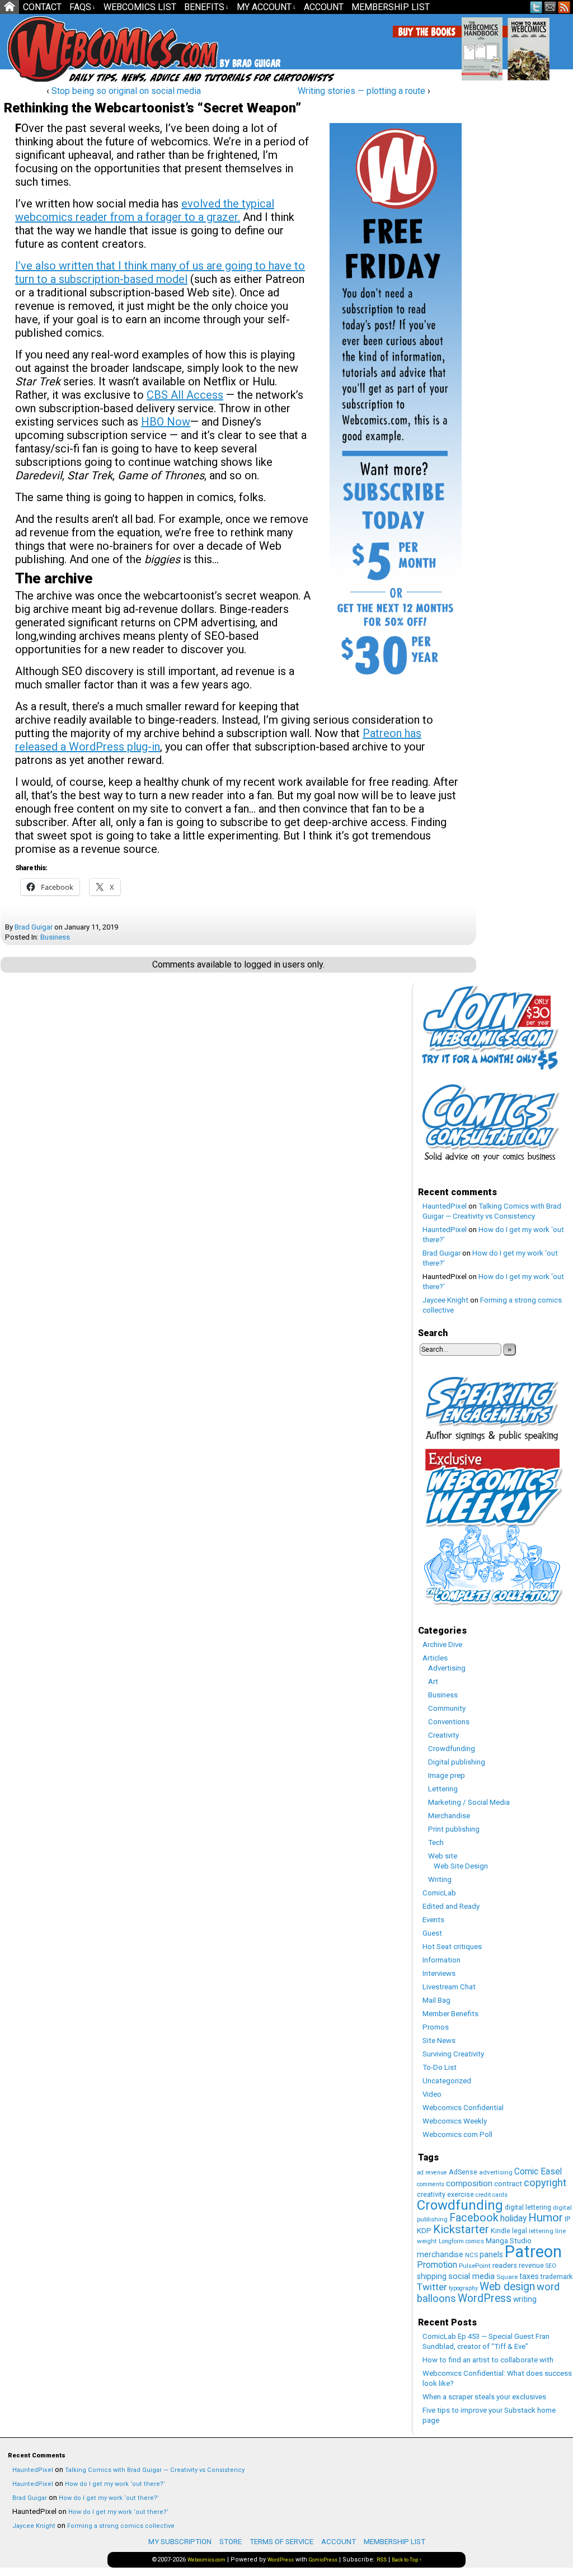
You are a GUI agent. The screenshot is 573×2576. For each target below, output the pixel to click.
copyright (545, 2183)
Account (324, 7)
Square (507, 2277)
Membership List (391, 7)
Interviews (439, 1973)
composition (469, 2183)
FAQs (83, 7)
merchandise (440, 2254)
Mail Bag (436, 2000)
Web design (507, 2287)
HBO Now (166, 422)
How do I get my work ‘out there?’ (115, 2484)
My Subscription (180, 2542)
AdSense (463, 2172)
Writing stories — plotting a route (361, 91)
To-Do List (440, 2067)
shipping (432, 2276)
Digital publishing (457, 1762)
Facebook (474, 2218)
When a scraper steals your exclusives (484, 2397)
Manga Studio (509, 2241)
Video (432, 2094)
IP (567, 2219)
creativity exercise (445, 2194)
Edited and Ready (451, 1906)
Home (10, 7)
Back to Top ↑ (407, 2560)
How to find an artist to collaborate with (488, 2360)
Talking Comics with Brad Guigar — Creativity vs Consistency (155, 2470)
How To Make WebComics (552, 45)
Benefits (206, 7)
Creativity (443, 1735)
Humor (546, 2218)
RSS (564, 7)
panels (491, 2254)
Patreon (533, 2252)
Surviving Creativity (453, 2054)
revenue (531, 2265)
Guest (432, 1933)
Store (231, 2542)
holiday (513, 2218)
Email (550, 7)
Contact (42, 7)
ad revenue (432, 2172)
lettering (541, 2231)
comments (431, 2184)
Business (55, 937)
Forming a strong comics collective (121, 2526)
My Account (266, 7)
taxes (529, 2276)
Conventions (449, 1722)
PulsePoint (475, 2266)
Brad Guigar (34, 927)
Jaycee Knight (445, 1300)
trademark (556, 2277)
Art (433, 1681)
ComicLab (439, 1893)
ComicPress (323, 2560)
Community (447, 1708)
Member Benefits (450, 2014)
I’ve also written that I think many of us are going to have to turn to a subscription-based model (160, 272)
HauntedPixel (445, 1206)
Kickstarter (461, 2229)
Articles (435, 1658)
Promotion (437, 2265)
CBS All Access (185, 395)
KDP (424, 2231)
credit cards (492, 2195)
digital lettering (528, 2207)
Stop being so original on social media (126, 91)
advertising (496, 2172)
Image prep (447, 1775)
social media (471, 2276)
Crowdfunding (452, 1749)
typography (463, 2288)
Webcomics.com (206, 2560)
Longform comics (461, 2241)
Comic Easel (538, 2171)
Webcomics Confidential (463, 2108)
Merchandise (449, 1816)
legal (520, 2231)
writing (525, 2299)
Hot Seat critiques (452, 1947)
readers (505, 2265)
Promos (436, 2027)
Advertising (447, 1668)
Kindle (501, 2231)
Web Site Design (461, 1866)
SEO (551, 2266)
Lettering (443, 1789)
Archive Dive (442, 1645)
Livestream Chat (449, 1987)
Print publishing (454, 1829)
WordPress (485, 2298)
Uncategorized (447, 2081)
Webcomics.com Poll (457, 2134)
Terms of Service (281, 2542)
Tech (436, 1843)
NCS (471, 2255)
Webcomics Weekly (455, 2121)
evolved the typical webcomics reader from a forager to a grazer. (145, 210)
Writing (440, 1879)
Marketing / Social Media (469, 1802)
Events (433, 1920)
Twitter (536, 7)
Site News (439, 2040)
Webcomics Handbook (506, 43)
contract (508, 2184)
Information (442, 1960)
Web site (443, 1856)
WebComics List (140, 7)
